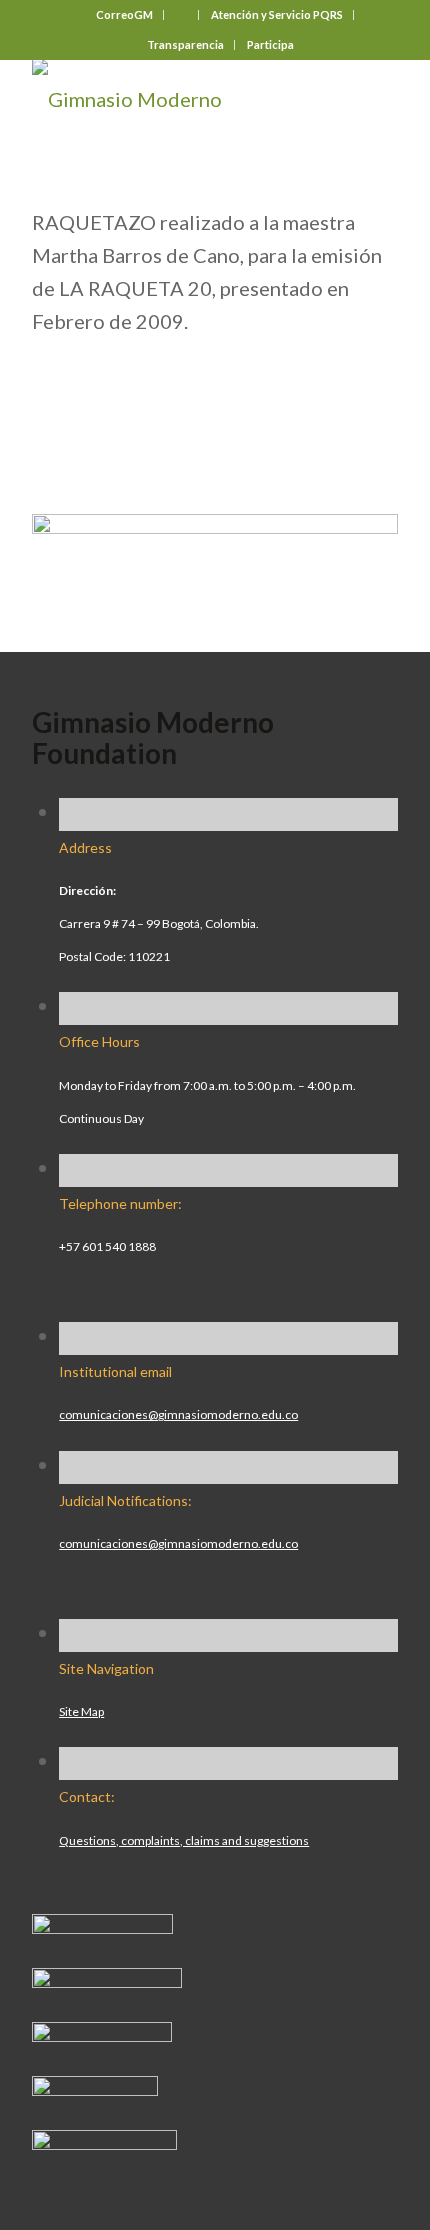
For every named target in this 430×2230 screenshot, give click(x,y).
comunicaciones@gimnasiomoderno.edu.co (178, 1414)
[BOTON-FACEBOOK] (102, 1926)
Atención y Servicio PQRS (277, 14)
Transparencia (185, 44)
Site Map (81, 1711)
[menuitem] (125, 15)
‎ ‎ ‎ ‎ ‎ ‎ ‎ (182, 14)
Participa (270, 44)
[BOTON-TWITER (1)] (95, 2088)
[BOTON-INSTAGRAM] (107, 1980)
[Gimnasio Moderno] (178, 99)
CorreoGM (124, 14)
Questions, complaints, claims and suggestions (184, 1840)
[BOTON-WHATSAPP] (104, 2142)
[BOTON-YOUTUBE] (102, 2034)
